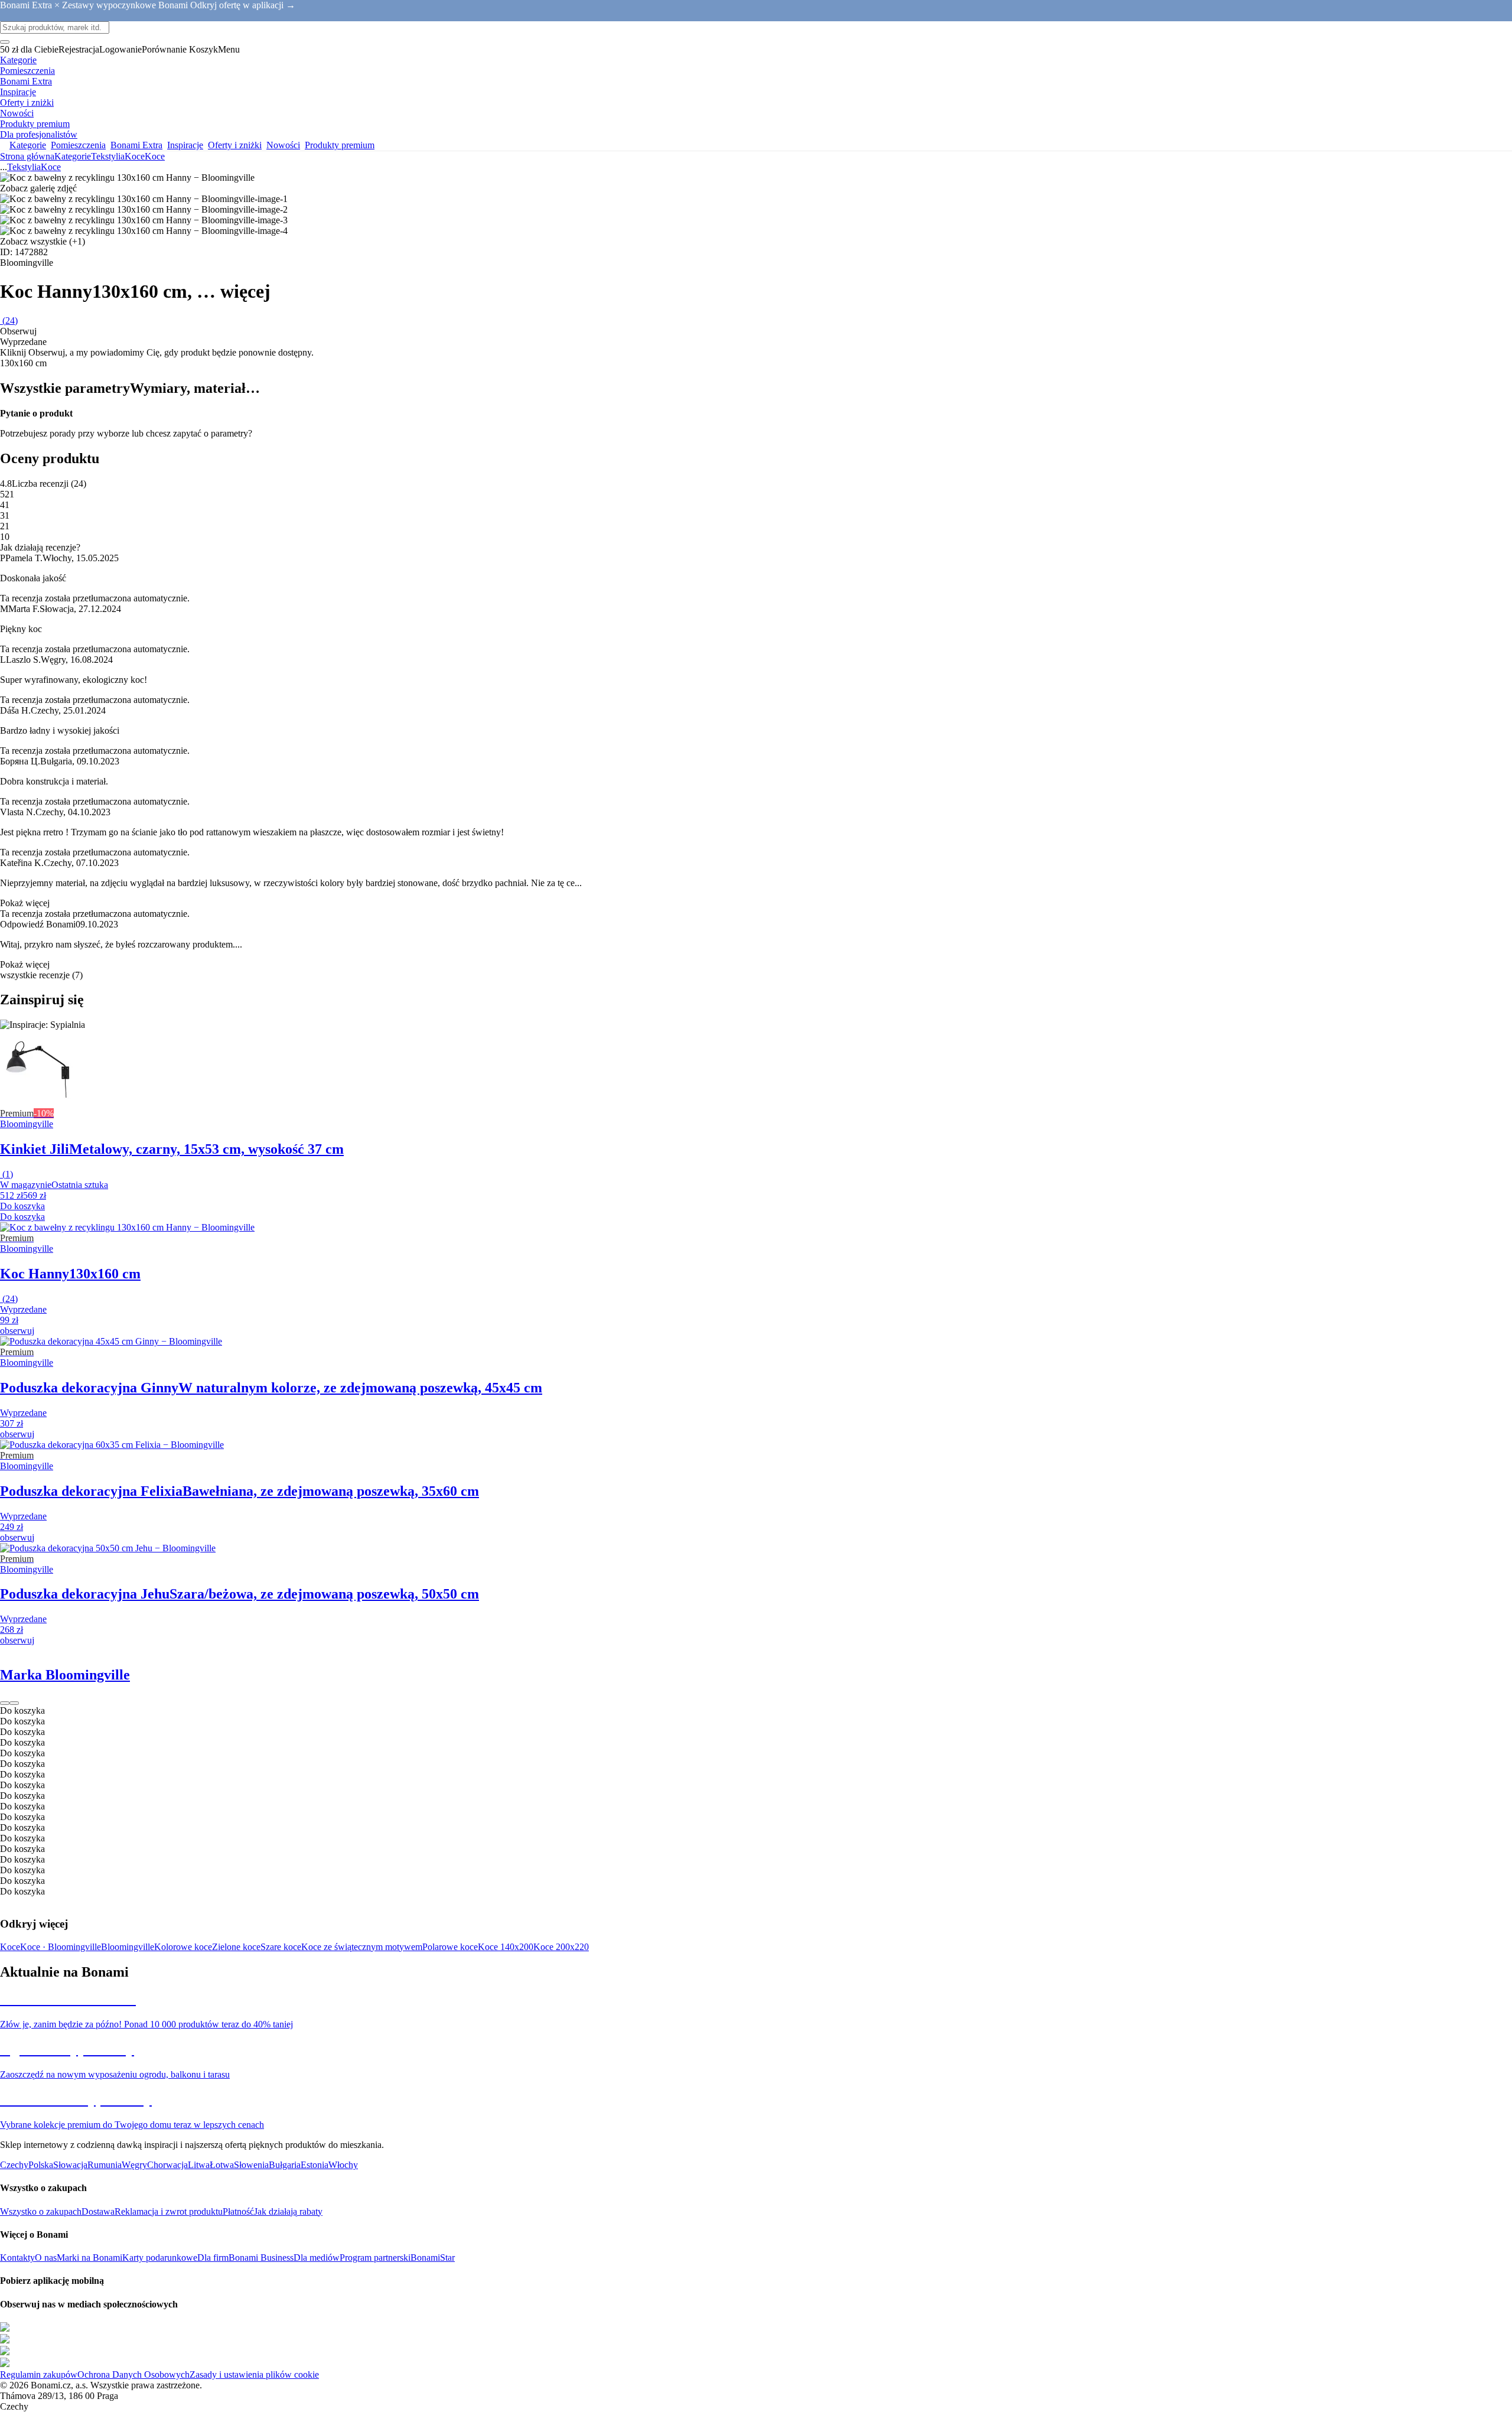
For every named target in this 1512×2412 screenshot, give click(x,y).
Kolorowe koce (183, 1947)
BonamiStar (433, 2258)
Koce (155, 156)
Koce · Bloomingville (61, 1947)
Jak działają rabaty (288, 2211)
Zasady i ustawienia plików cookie (254, 2374)
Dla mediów (317, 2258)
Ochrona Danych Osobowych (133, 2374)
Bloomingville (128, 1947)
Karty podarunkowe (160, 2258)
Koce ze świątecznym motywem (362, 1947)
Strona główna (27, 156)
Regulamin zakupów (39, 2374)
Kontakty (17, 2258)
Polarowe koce (450, 1947)
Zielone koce (236, 1947)
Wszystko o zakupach (41, 2211)
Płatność (238, 2211)
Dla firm (213, 2258)
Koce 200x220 (561, 1947)
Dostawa (98, 2211)
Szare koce (281, 1947)
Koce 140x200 (506, 1947)
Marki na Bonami (89, 2258)
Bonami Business (261, 2258)
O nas (46, 2258)
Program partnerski (375, 2258)
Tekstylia (108, 156)
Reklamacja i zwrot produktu (169, 2211)
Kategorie (73, 156)
